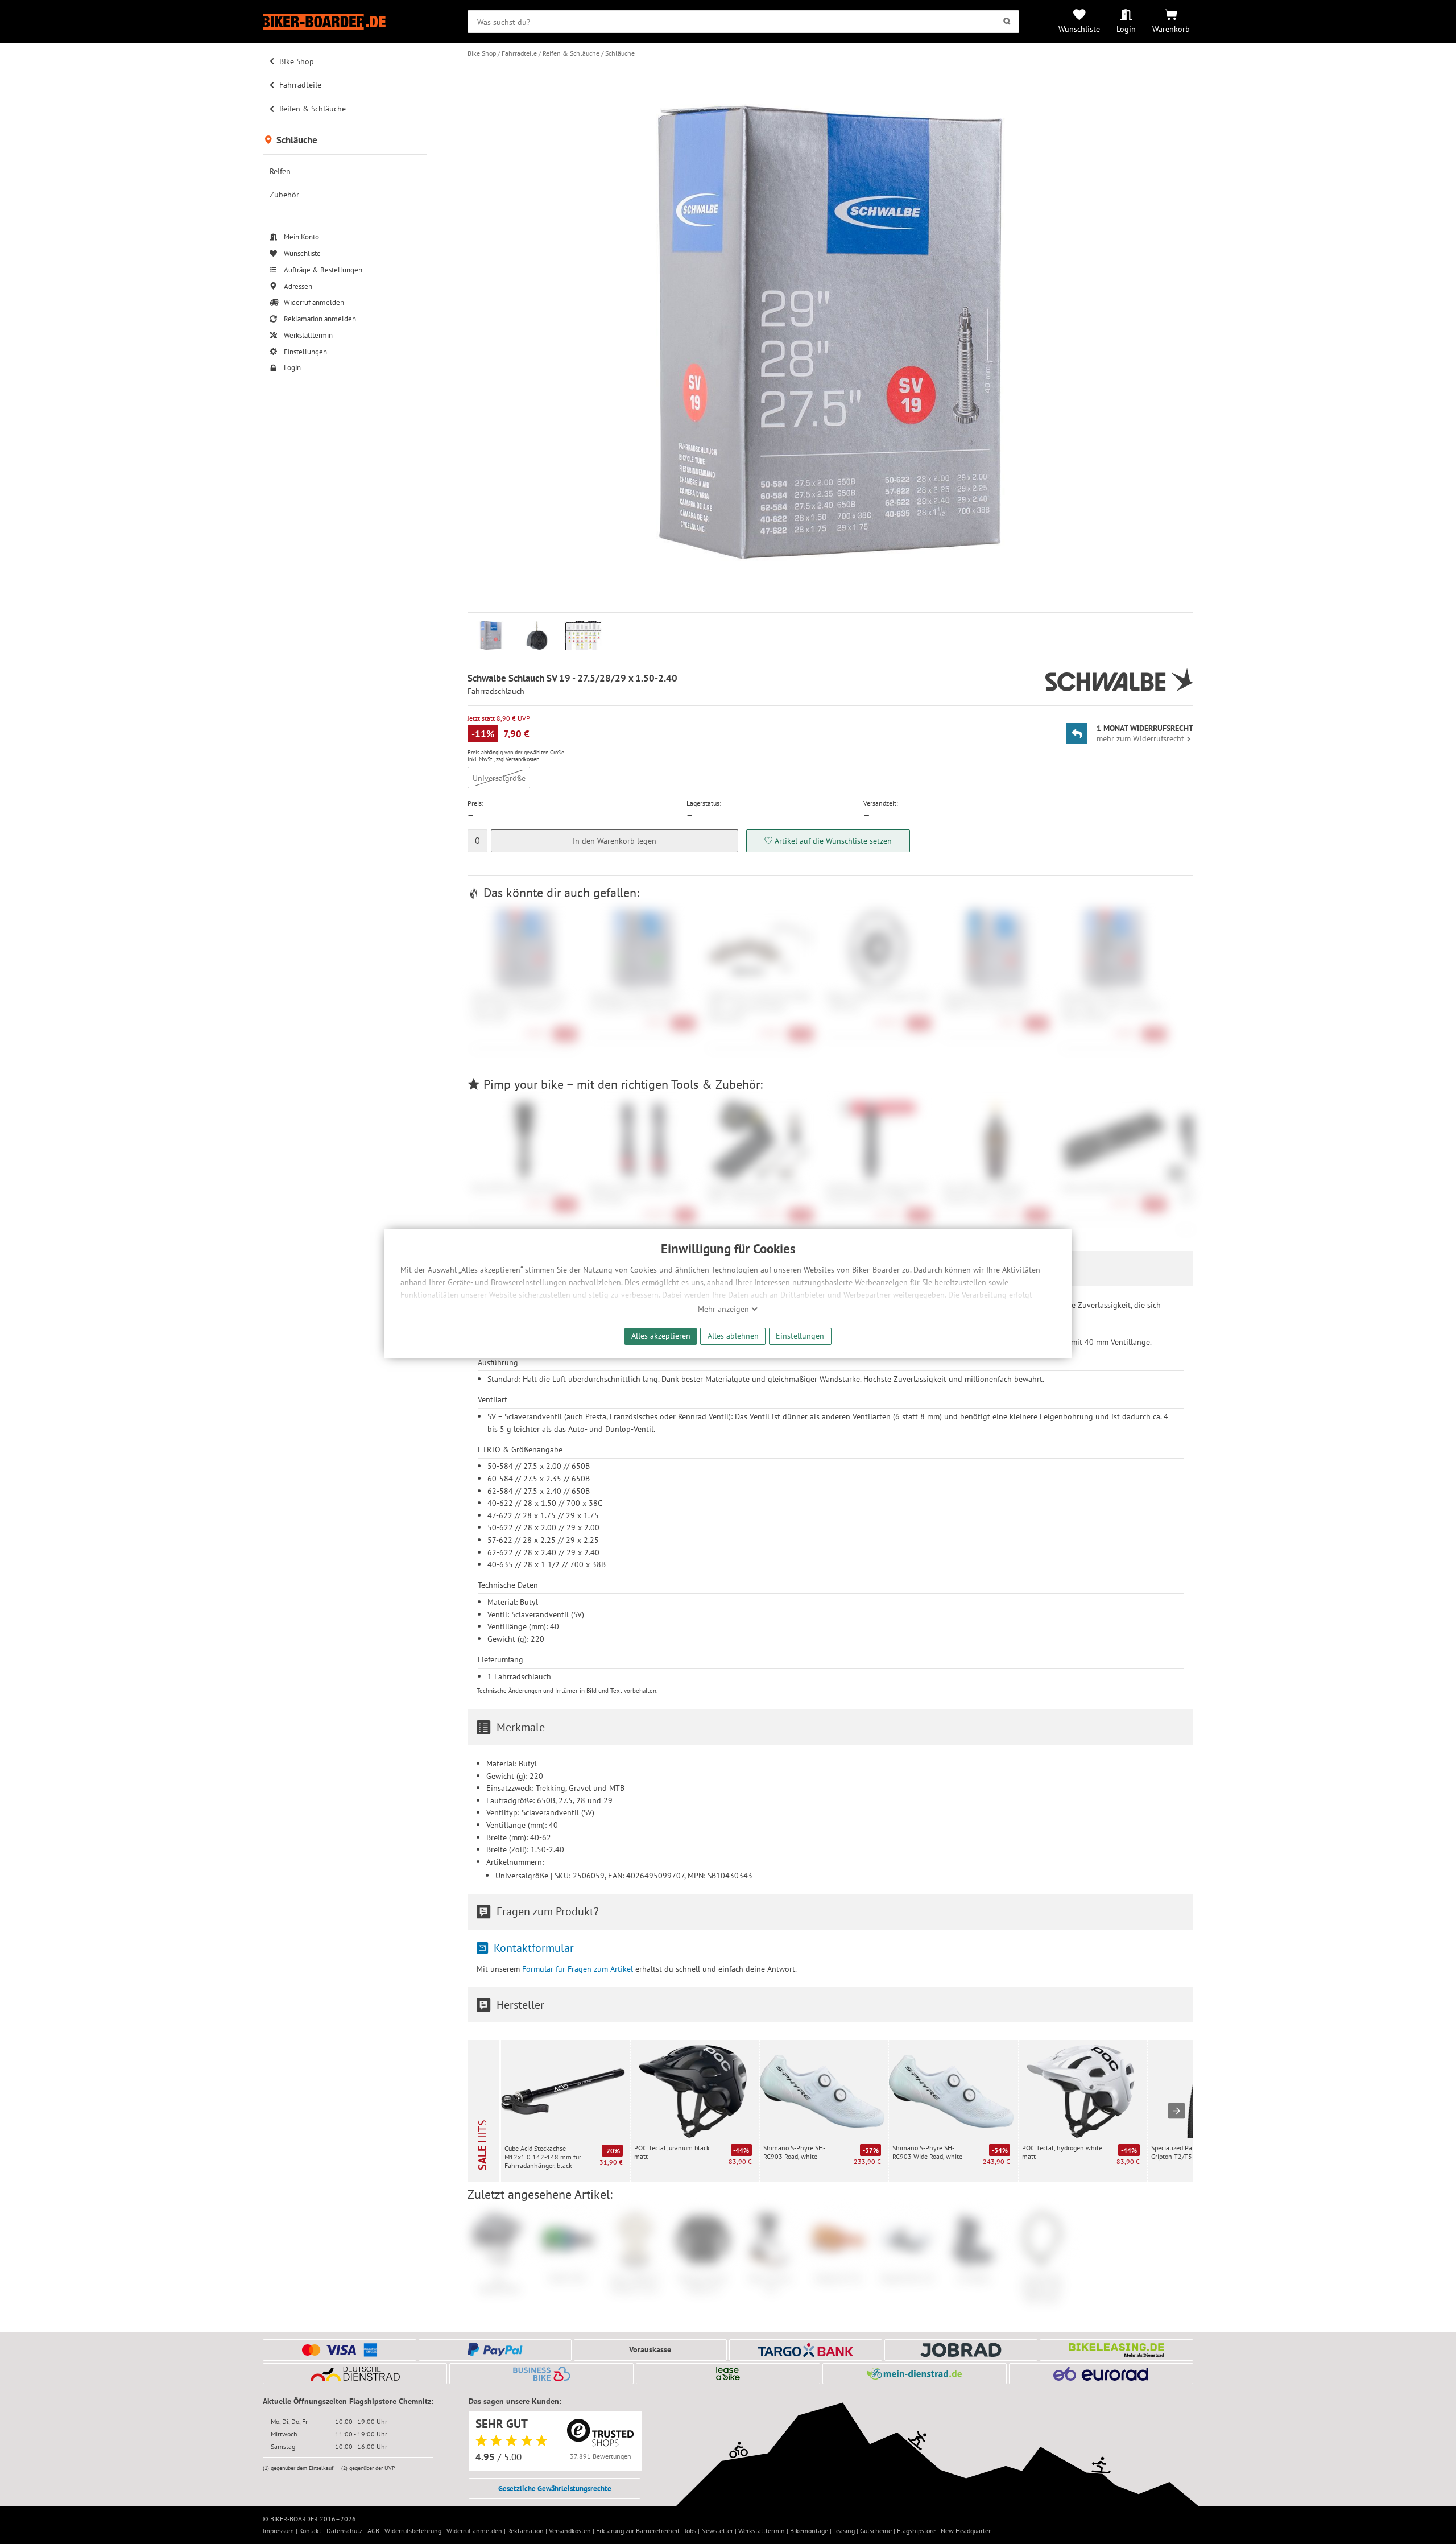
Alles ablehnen (733, 1335)
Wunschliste (1079, 29)
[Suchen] (1007, 22)
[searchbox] (743, 22)
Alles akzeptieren (661, 1335)
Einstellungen (800, 1335)
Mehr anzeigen (725, 1309)
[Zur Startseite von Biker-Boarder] (345, 22)
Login (1126, 29)
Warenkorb (1171, 29)
